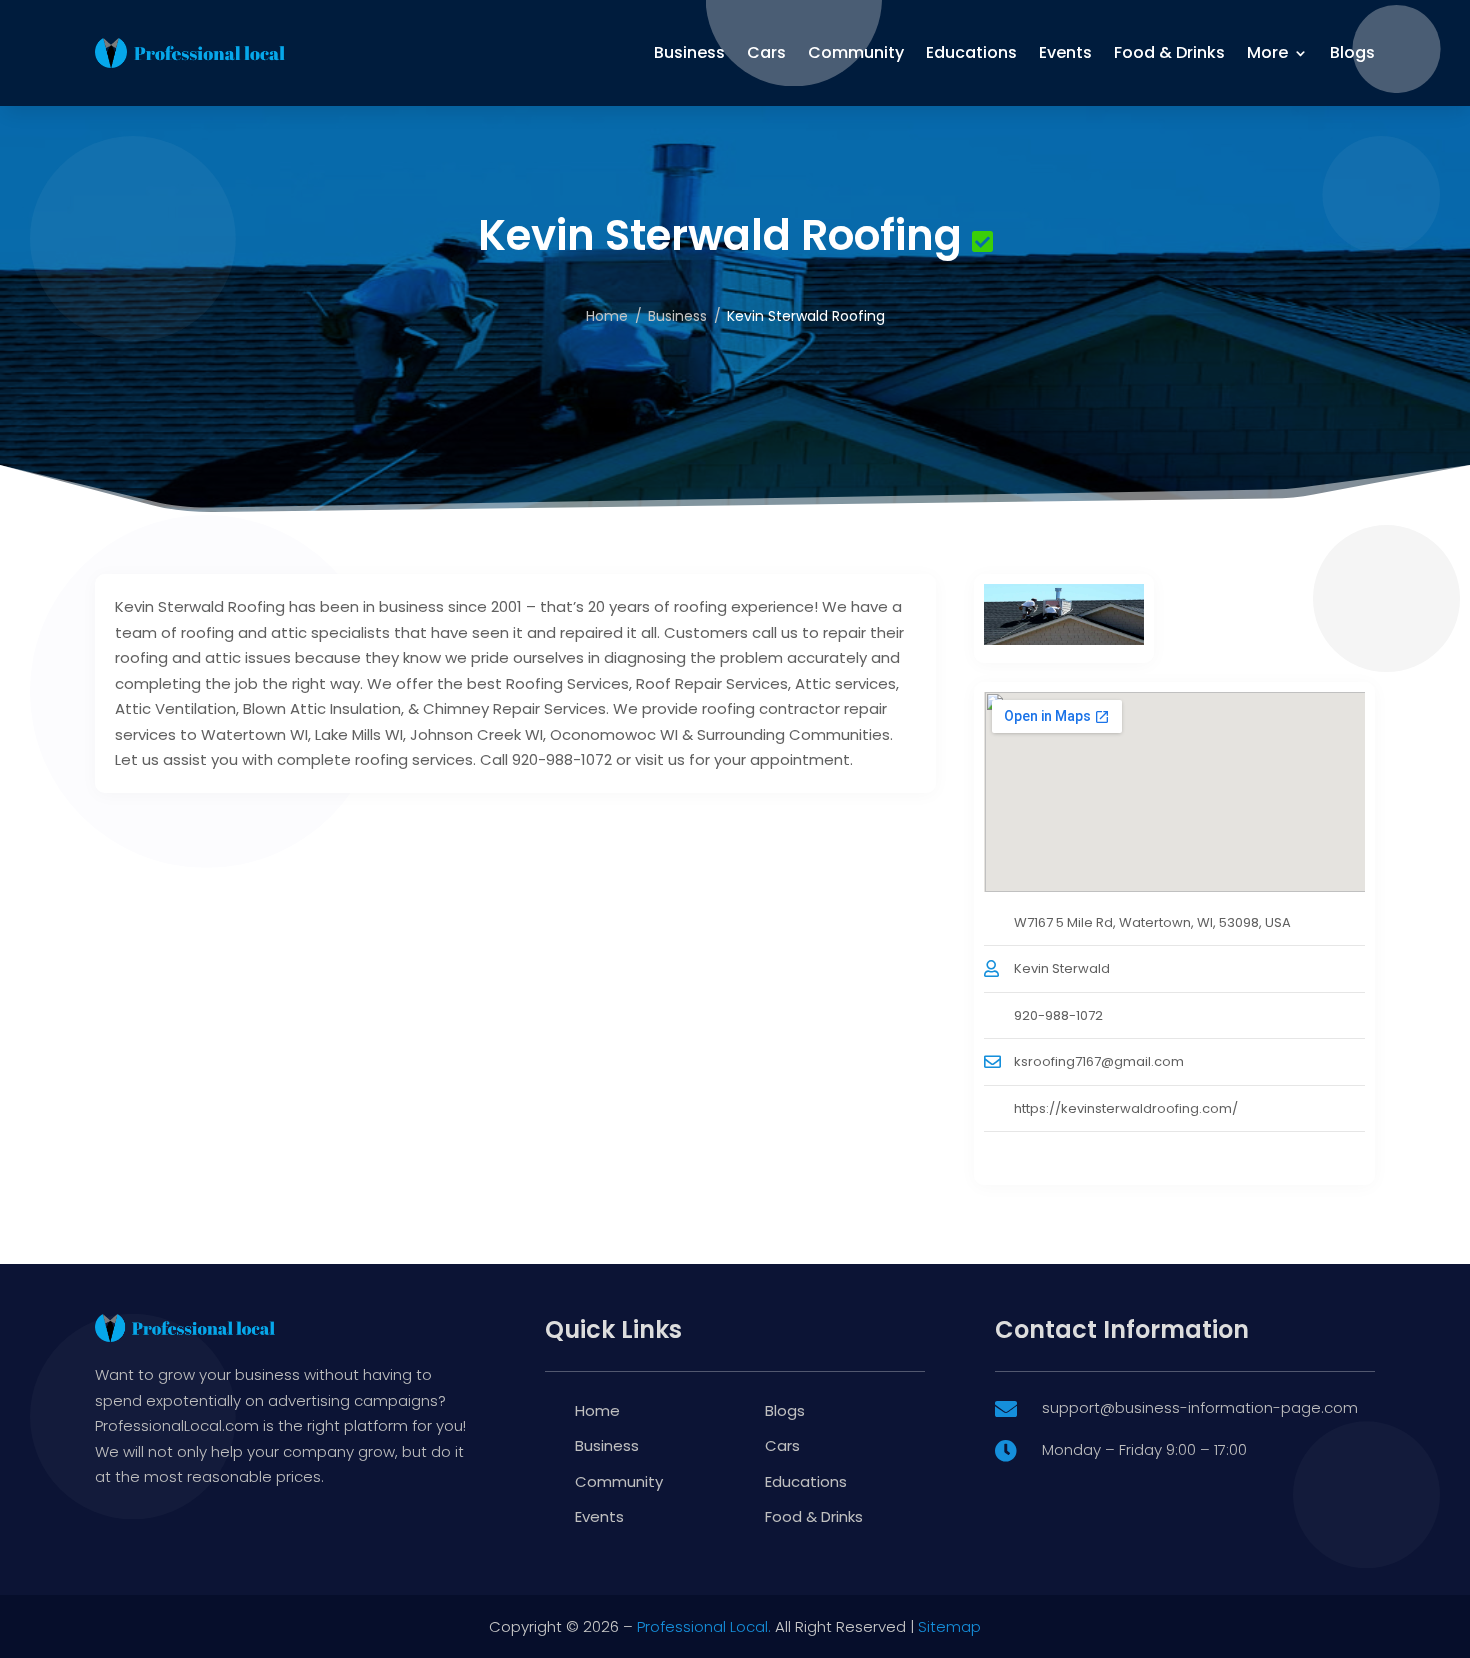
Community (856, 52)
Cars (766, 52)
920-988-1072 (1058, 1015)
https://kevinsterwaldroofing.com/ (1126, 1108)
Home (607, 316)
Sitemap (949, 1626)
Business (689, 52)
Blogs (1352, 52)
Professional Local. (704, 1626)
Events (1065, 52)
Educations (971, 52)
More (1267, 52)
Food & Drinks (1169, 52)
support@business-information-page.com (1200, 1407)
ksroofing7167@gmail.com (1099, 1061)
